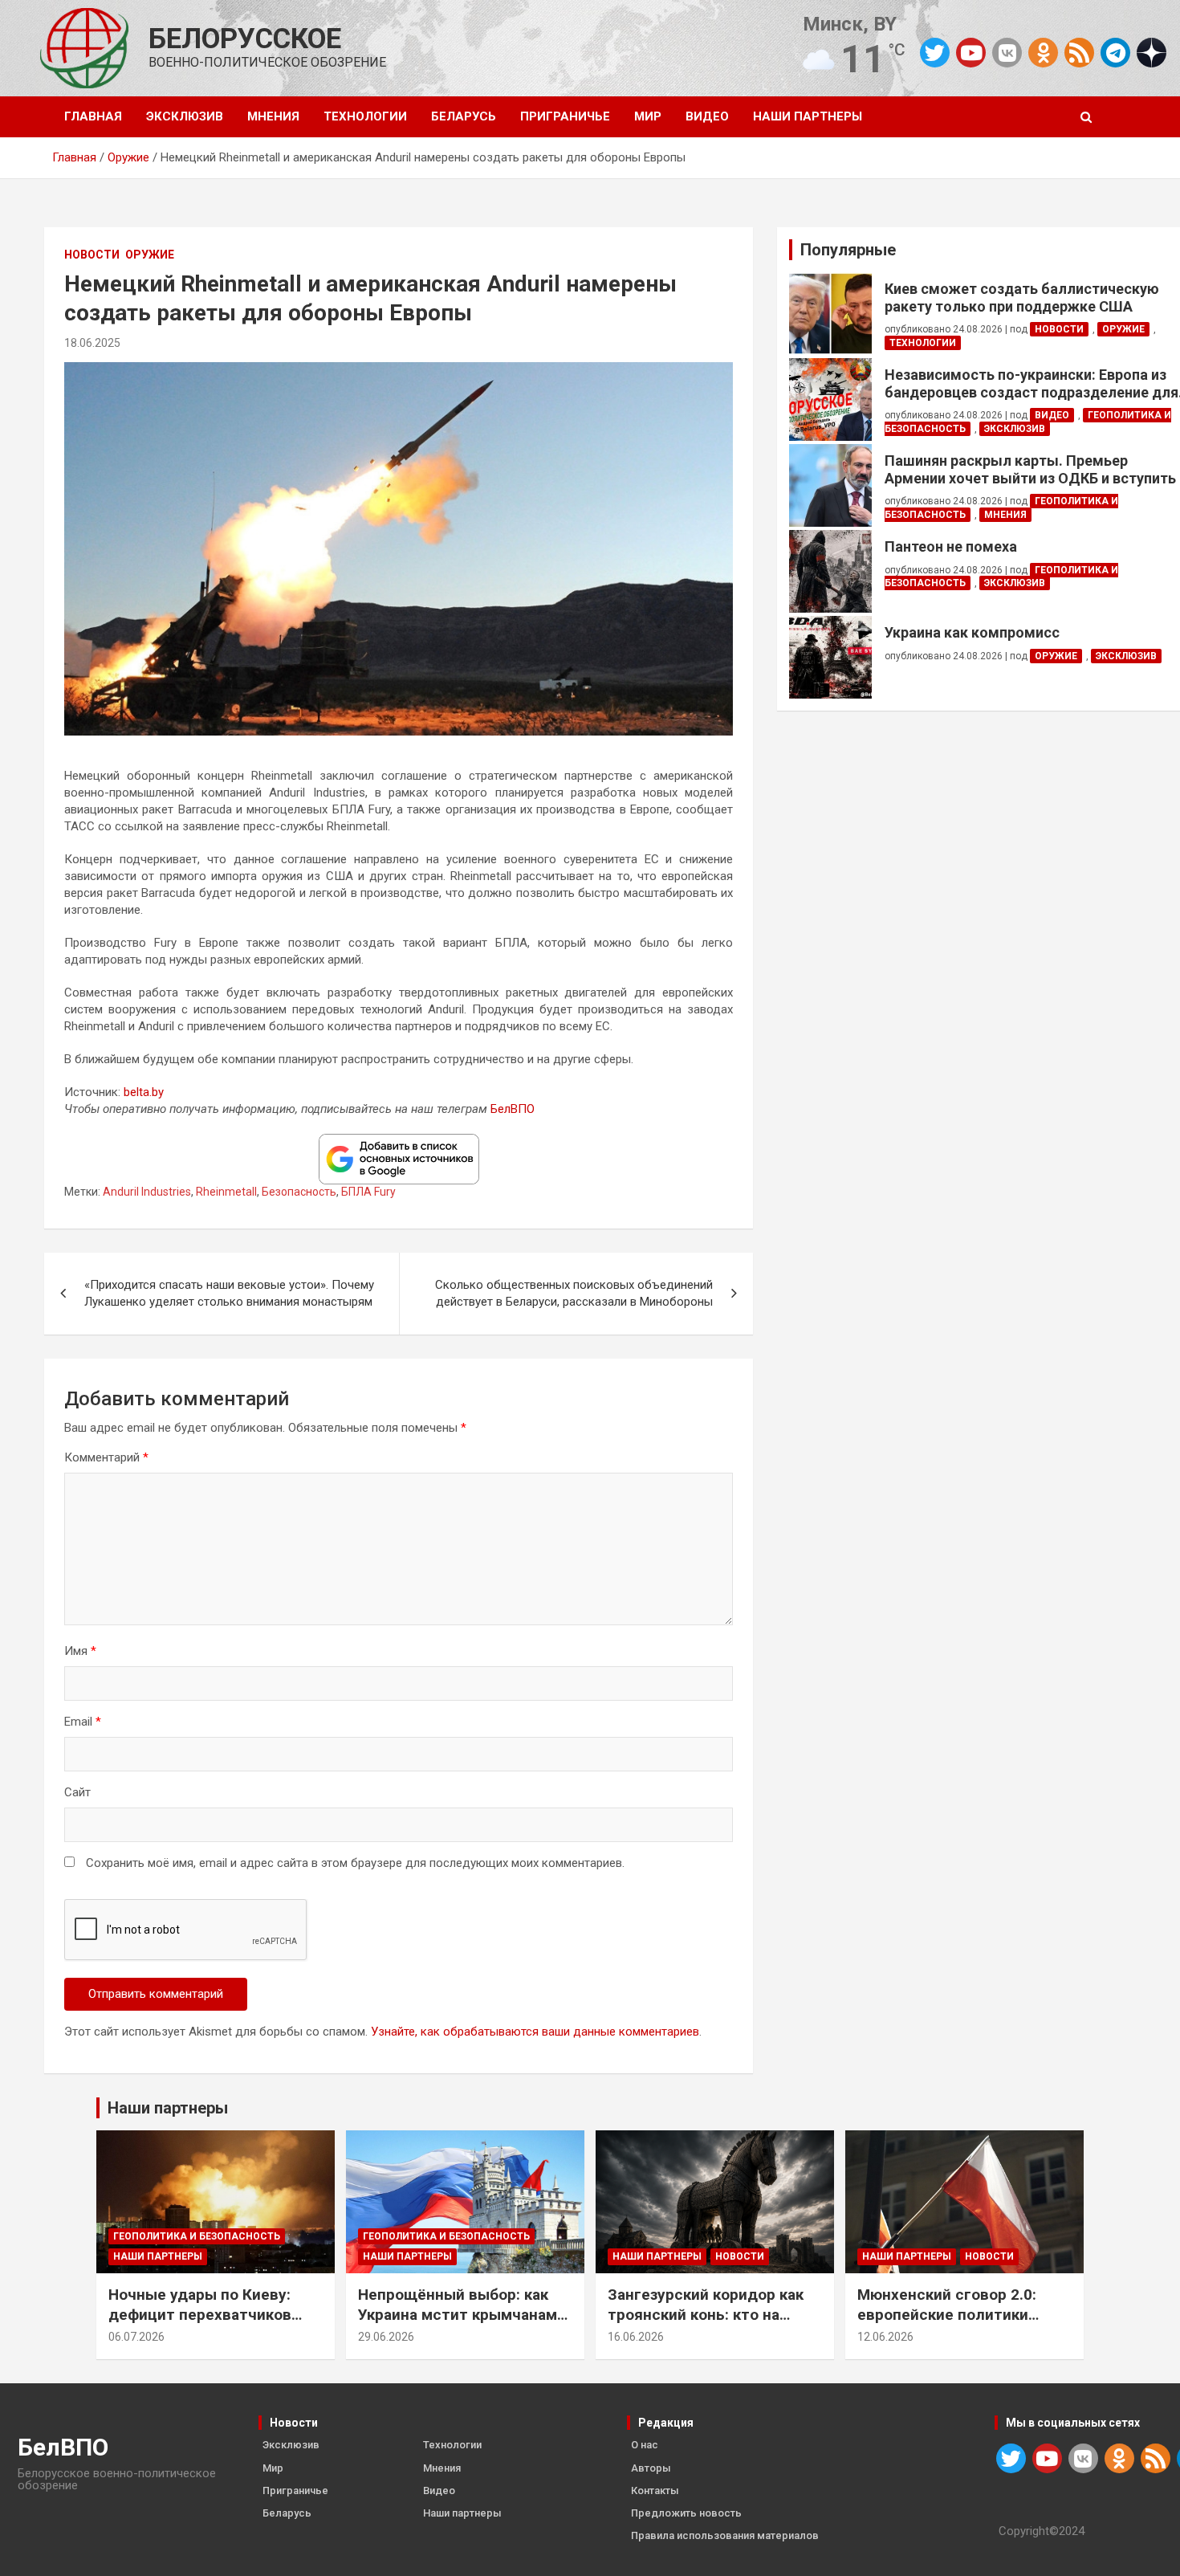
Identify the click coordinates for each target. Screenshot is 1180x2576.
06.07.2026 (136, 2337)
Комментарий (106, 1457)
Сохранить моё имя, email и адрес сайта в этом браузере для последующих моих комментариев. (355, 1863)
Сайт (77, 1792)
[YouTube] (971, 53)
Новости (92, 255)
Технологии (365, 116)
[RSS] (1079, 51)
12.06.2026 (885, 2337)
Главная (93, 116)
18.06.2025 (92, 343)
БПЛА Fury (368, 1192)
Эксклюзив (185, 116)
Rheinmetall (226, 1192)
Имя (80, 1651)
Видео (707, 116)
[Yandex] (1152, 51)
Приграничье (565, 116)
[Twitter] (935, 53)
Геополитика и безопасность (197, 2236)
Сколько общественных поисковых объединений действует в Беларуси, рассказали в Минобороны (574, 1293)
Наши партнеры (808, 116)
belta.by (144, 1092)
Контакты (655, 2490)
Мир (648, 116)
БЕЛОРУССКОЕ (245, 39)
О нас (645, 2445)
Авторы (651, 2468)
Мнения (273, 116)
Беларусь (464, 116)
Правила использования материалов (725, 2535)
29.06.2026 (386, 2337)
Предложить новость (686, 2513)
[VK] (1007, 53)
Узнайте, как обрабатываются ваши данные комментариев (535, 2032)
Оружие (150, 255)
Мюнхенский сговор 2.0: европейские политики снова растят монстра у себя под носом (947, 2324)
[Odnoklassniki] (1043, 53)
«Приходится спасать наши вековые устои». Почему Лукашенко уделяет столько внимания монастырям (229, 1293)
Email (83, 1722)
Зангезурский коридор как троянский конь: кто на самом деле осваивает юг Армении (706, 2324)
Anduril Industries (147, 1192)
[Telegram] (1115, 53)
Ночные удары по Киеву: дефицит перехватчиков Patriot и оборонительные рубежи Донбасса (204, 2324)
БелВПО (513, 1109)
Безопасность (299, 1192)
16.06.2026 (636, 2337)
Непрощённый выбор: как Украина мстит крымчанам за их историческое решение (465, 2314)
